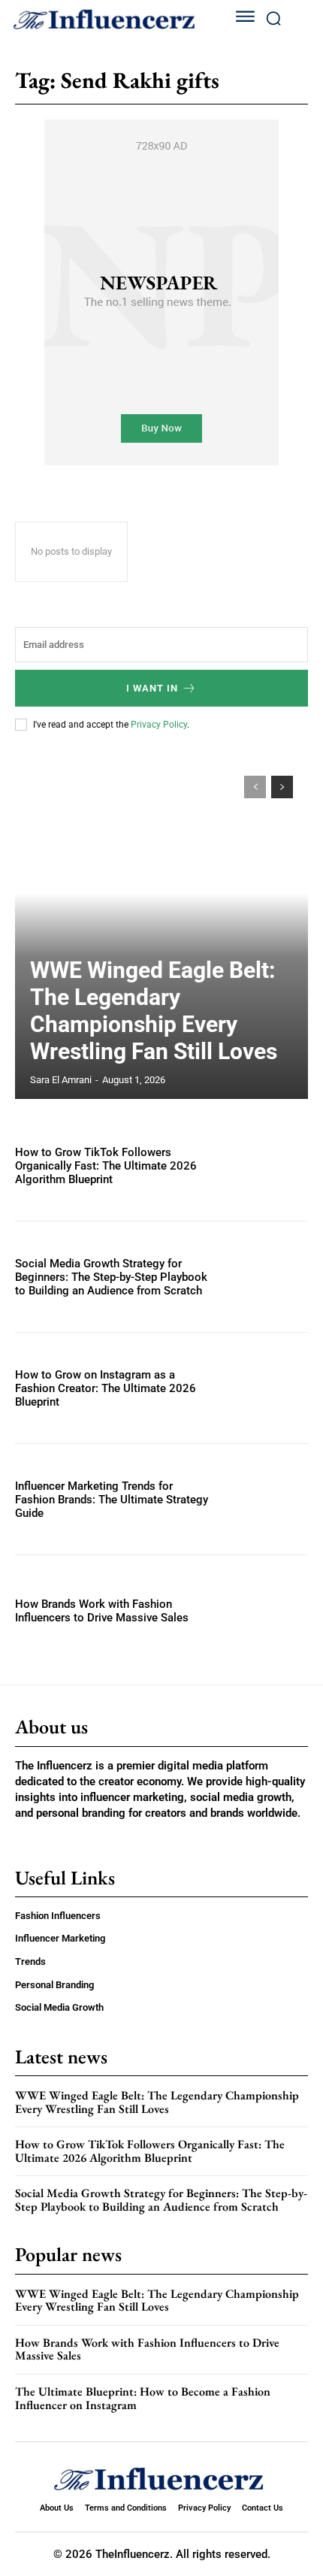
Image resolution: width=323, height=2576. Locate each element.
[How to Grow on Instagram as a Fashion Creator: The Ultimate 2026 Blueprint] (264, 1388)
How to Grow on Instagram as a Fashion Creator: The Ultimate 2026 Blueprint (106, 1388)
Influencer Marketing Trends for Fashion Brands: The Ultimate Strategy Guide (112, 1500)
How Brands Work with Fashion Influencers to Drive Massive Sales (102, 1611)
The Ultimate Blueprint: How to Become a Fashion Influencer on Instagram (143, 2398)
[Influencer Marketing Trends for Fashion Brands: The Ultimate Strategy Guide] (264, 1499)
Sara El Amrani (61, 1080)
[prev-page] (255, 787)
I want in (152, 688)
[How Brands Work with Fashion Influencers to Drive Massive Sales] (264, 1610)
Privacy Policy (159, 725)
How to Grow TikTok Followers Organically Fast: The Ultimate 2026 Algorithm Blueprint (106, 1166)
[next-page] (282, 787)
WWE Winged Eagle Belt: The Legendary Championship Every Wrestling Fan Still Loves (154, 1011)
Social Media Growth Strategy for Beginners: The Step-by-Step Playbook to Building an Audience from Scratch (111, 1277)
